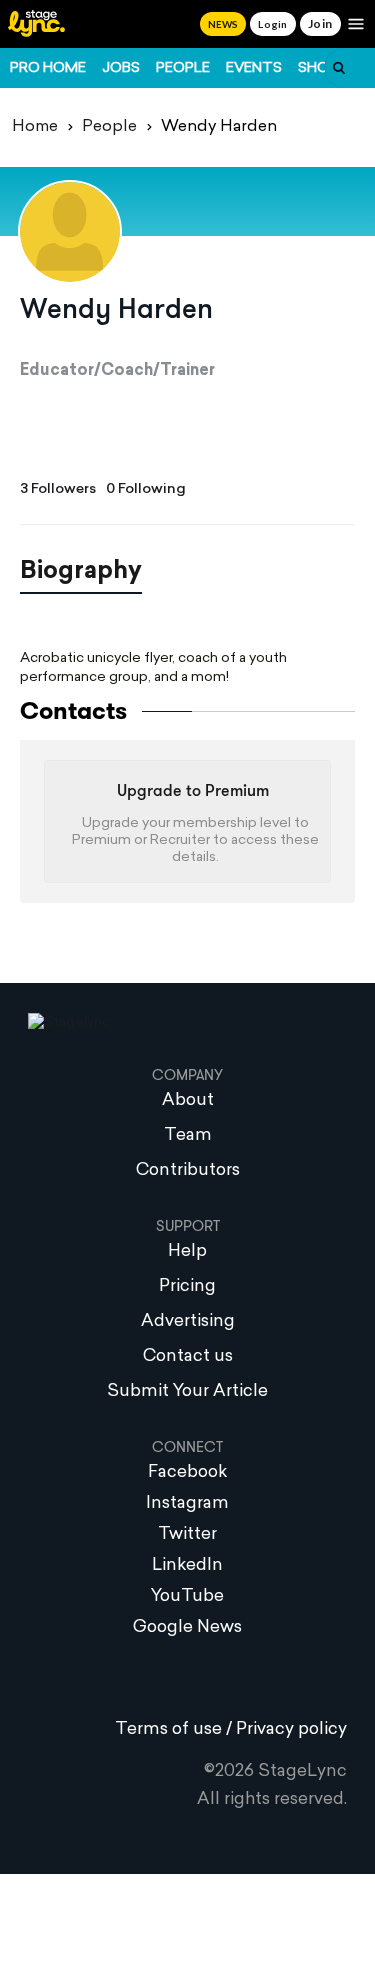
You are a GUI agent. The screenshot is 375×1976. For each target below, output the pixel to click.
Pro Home (48, 68)
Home (35, 127)
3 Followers (58, 489)
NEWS (223, 24)
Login (272, 24)
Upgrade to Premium (193, 792)
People (183, 68)
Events (254, 68)
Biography (81, 572)
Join (320, 23)
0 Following (146, 489)
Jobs (121, 68)
